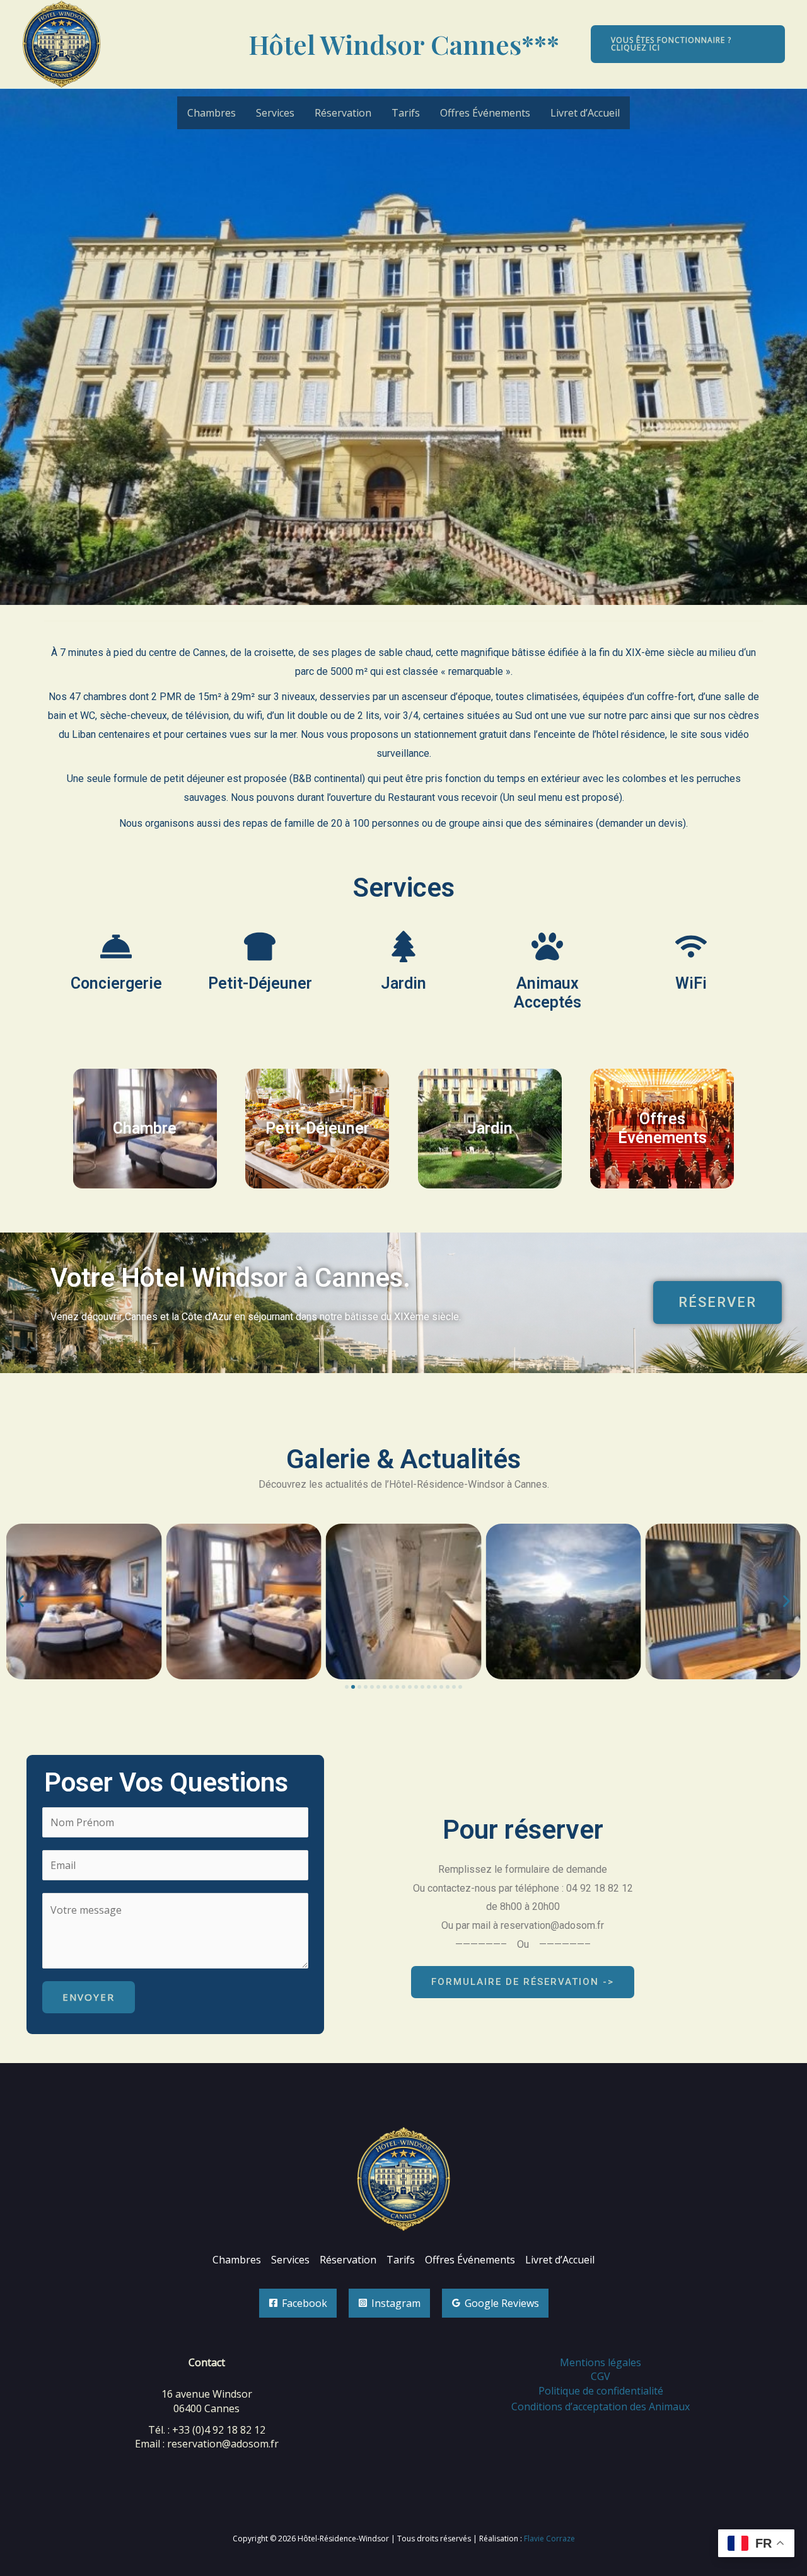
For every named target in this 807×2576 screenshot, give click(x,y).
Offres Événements (485, 113)
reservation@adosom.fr (223, 2444)
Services (275, 113)
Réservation (343, 113)
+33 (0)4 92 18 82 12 (219, 2430)
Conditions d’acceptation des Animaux (601, 2406)
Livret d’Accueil (585, 113)
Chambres (212, 113)
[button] (688, 44)
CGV (601, 2376)
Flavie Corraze (549, 2539)
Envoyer (89, 1997)
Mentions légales (601, 2362)
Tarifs (406, 113)
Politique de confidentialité (601, 2391)
